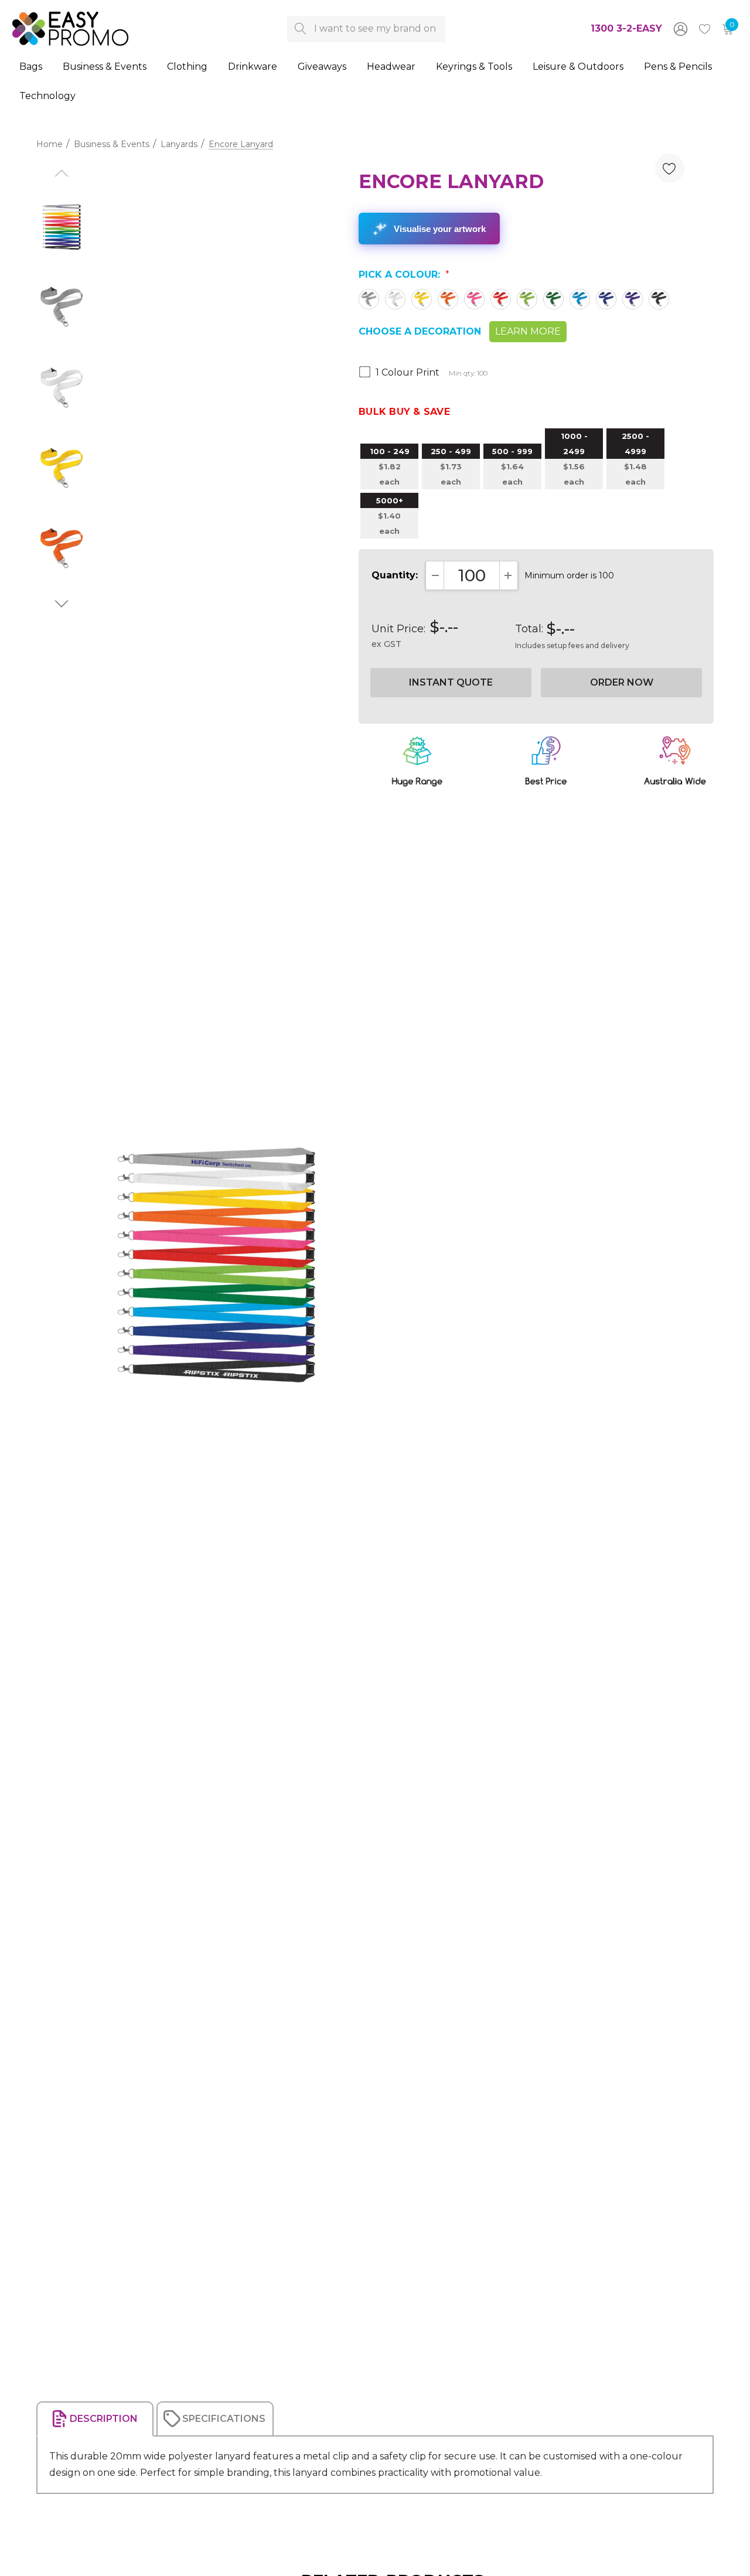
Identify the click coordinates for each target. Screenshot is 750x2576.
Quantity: (395, 575)
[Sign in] (680, 29)
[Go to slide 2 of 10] (61, 604)
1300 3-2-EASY (626, 28)
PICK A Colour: (404, 275)
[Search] (300, 29)
